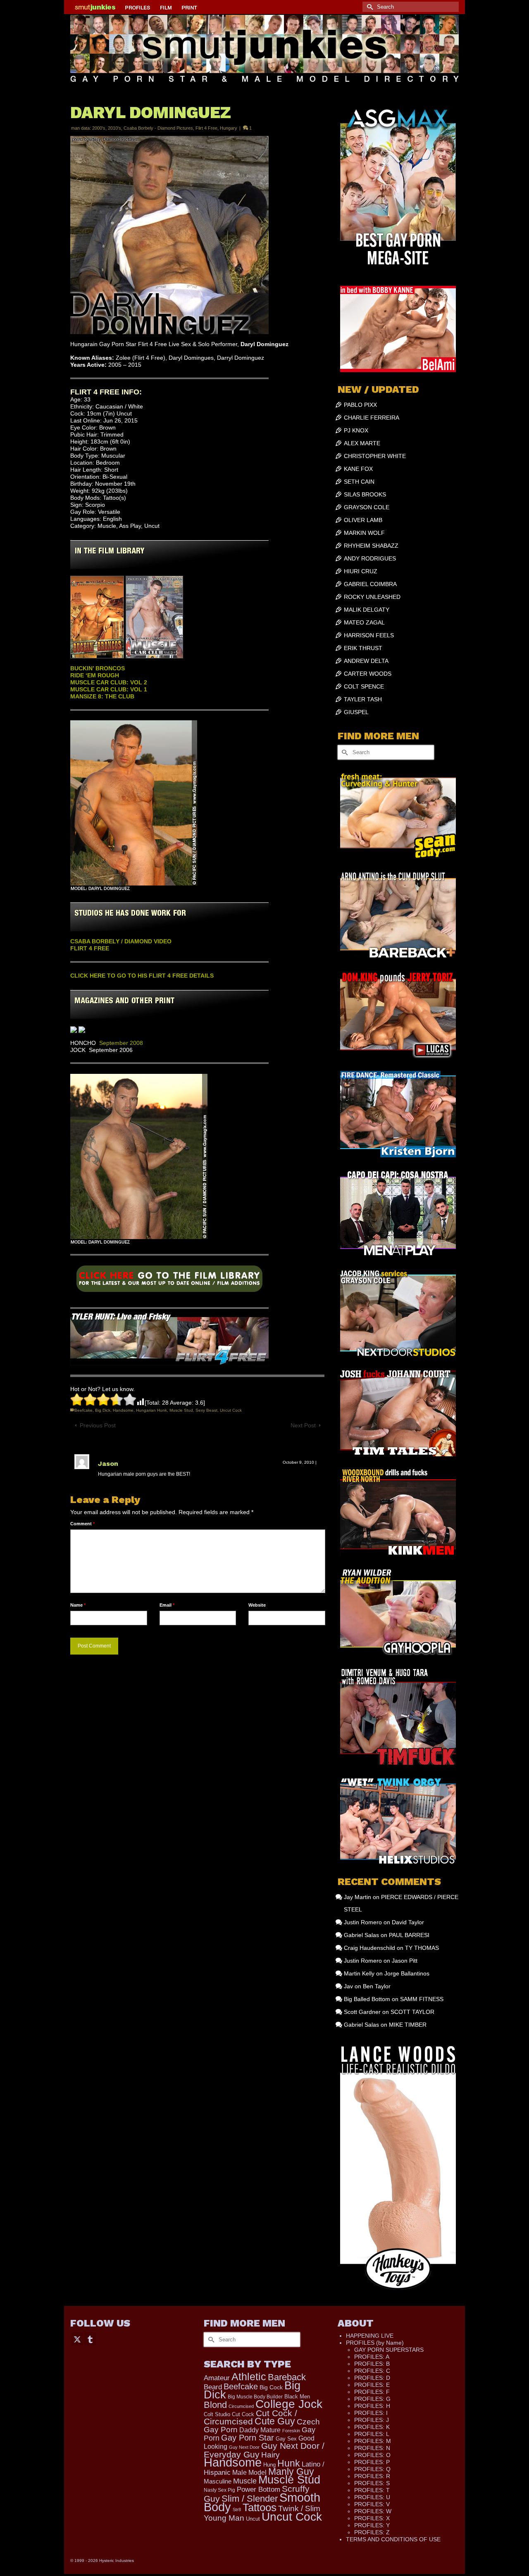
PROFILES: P (372, 2462)
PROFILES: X (372, 2518)
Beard (213, 2387)
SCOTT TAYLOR (412, 2012)
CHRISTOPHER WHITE (375, 456)
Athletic (249, 2377)
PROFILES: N (372, 2448)
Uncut (253, 2519)
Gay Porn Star (248, 2438)
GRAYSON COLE (367, 507)
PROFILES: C (372, 2371)
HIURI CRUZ (361, 571)
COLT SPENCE (364, 686)
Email (167, 1605)
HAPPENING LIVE (370, 2336)
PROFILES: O (372, 2455)
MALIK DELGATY (367, 610)
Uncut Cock (231, 1410)
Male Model (249, 2473)
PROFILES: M (373, 2441)
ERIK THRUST (363, 648)
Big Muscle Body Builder (255, 2397)
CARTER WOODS (368, 674)
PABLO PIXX (360, 405)
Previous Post (98, 1425)
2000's (99, 128)
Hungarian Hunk (151, 1410)
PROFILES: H (372, 2406)
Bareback (287, 2377)
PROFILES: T (372, 2490)
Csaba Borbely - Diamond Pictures (158, 128)
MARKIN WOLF (364, 533)
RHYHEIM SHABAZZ (371, 546)
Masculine (218, 2481)
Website (257, 1605)
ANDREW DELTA (366, 661)
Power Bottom (259, 2489)
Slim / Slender (250, 2499)
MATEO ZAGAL (364, 622)
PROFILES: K (372, 2427)
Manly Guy (291, 2472)
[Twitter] (77, 2339)
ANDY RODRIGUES (370, 558)
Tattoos (260, 2507)
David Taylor (408, 1922)
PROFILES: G (372, 2399)
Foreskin (291, 2431)
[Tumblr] (90, 2339)
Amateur (217, 2378)
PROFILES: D (372, 2378)
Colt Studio (217, 2414)
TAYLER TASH (363, 699)
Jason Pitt (405, 1961)
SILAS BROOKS (365, 494)
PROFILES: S (372, 2483)
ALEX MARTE (362, 443)
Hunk (289, 2463)
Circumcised (241, 2406)
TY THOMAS (422, 1948)
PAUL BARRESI (409, 1935)
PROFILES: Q (372, 2469)
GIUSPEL (356, 712)
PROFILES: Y (372, 2525)
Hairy (270, 2455)
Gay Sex (286, 2439)
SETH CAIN (359, 482)
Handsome (123, 1410)
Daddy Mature (260, 2430)
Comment (82, 1524)
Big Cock (271, 2387)
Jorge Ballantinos (407, 1973)
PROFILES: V (372, 2504)
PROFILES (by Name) (375, 2343)
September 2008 (121, 1043)
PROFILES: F (372, 2392)
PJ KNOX (356, 430)
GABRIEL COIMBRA (370, 584)
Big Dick (103, 1410)
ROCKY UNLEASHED (372, 597)
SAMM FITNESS (422, 1999)
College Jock (289, 2404)
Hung (269, 2465)
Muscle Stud (181, 1410)
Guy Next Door (244, 2447)
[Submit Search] (369, 7)
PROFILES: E (372, 2385)
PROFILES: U (372, 2497)
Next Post (303, 1425)
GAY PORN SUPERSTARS (389, 2350)
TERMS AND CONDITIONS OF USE (393, 2539)
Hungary (229, 128)
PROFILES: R (372, 2476)
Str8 (237, 2510)
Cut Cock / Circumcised (250, 2417)
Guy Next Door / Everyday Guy (264, 2450)
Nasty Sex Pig (219, 2490)
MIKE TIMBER (408, 2025)
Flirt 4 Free (206, 128)
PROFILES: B (372, 2364)
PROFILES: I (371, 2413)
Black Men (297, 2397)
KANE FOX (358, 469)
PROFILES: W (373, 2511)
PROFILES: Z (372, 2532)
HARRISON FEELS (369, 635)
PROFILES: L (372, 2434)
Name (78, 1605)
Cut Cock (243, 2414)
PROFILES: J (372, 2420)
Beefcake (83, 1410)
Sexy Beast (206, 1410)
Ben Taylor (377, 1986)
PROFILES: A (372, 2357)
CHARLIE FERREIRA (372, 418)
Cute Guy (275, 2421)
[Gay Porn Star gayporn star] (169, 1281)
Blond (215, 2405)
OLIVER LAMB (363, 520)
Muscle (245, 2481)
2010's (114, 128)
